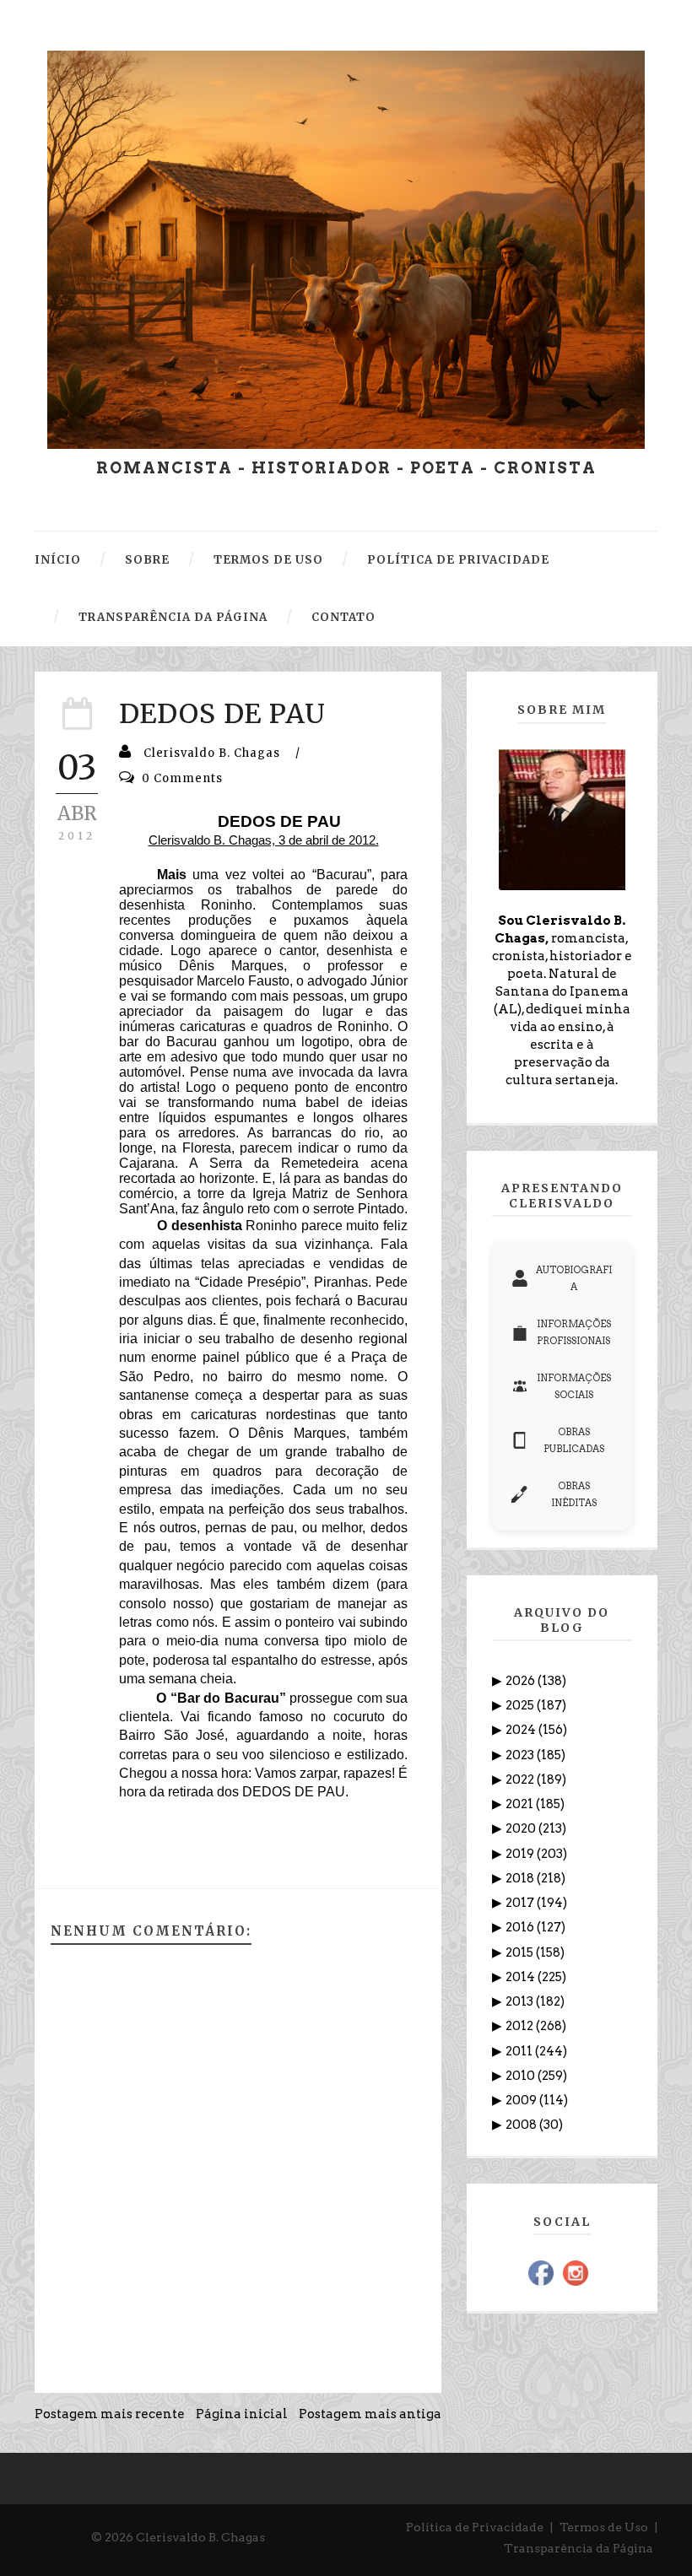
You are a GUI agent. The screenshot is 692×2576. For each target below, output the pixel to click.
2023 (521, 1755)
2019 (521, 1854)
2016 (521, 1927)
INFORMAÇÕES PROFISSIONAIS (574, 1332)
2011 (520, 2051)
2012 (521, 2026)
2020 (522, 1828)
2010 (522, 2076)
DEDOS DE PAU (222, 714)
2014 (522, 1977)
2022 (521, 1779)
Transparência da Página (578, 2548)
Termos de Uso (604, 2527)
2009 (522, 2100)
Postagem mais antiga (370, 2414)
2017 (521, 1903)
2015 (521, 1952)
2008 (522, 2125)
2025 (521, 1705)
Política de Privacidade (475, 2527)
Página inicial (242, 2414)
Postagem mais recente (110, 2414)
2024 (522, 1730)
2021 (521, 1804)
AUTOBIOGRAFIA (574, 1278)
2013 (521, 2001)
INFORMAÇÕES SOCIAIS (574, 1386)
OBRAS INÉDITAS (574, 1494)
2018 (521, 1878)
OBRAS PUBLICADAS (574, 1440)
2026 (522, 1681)
